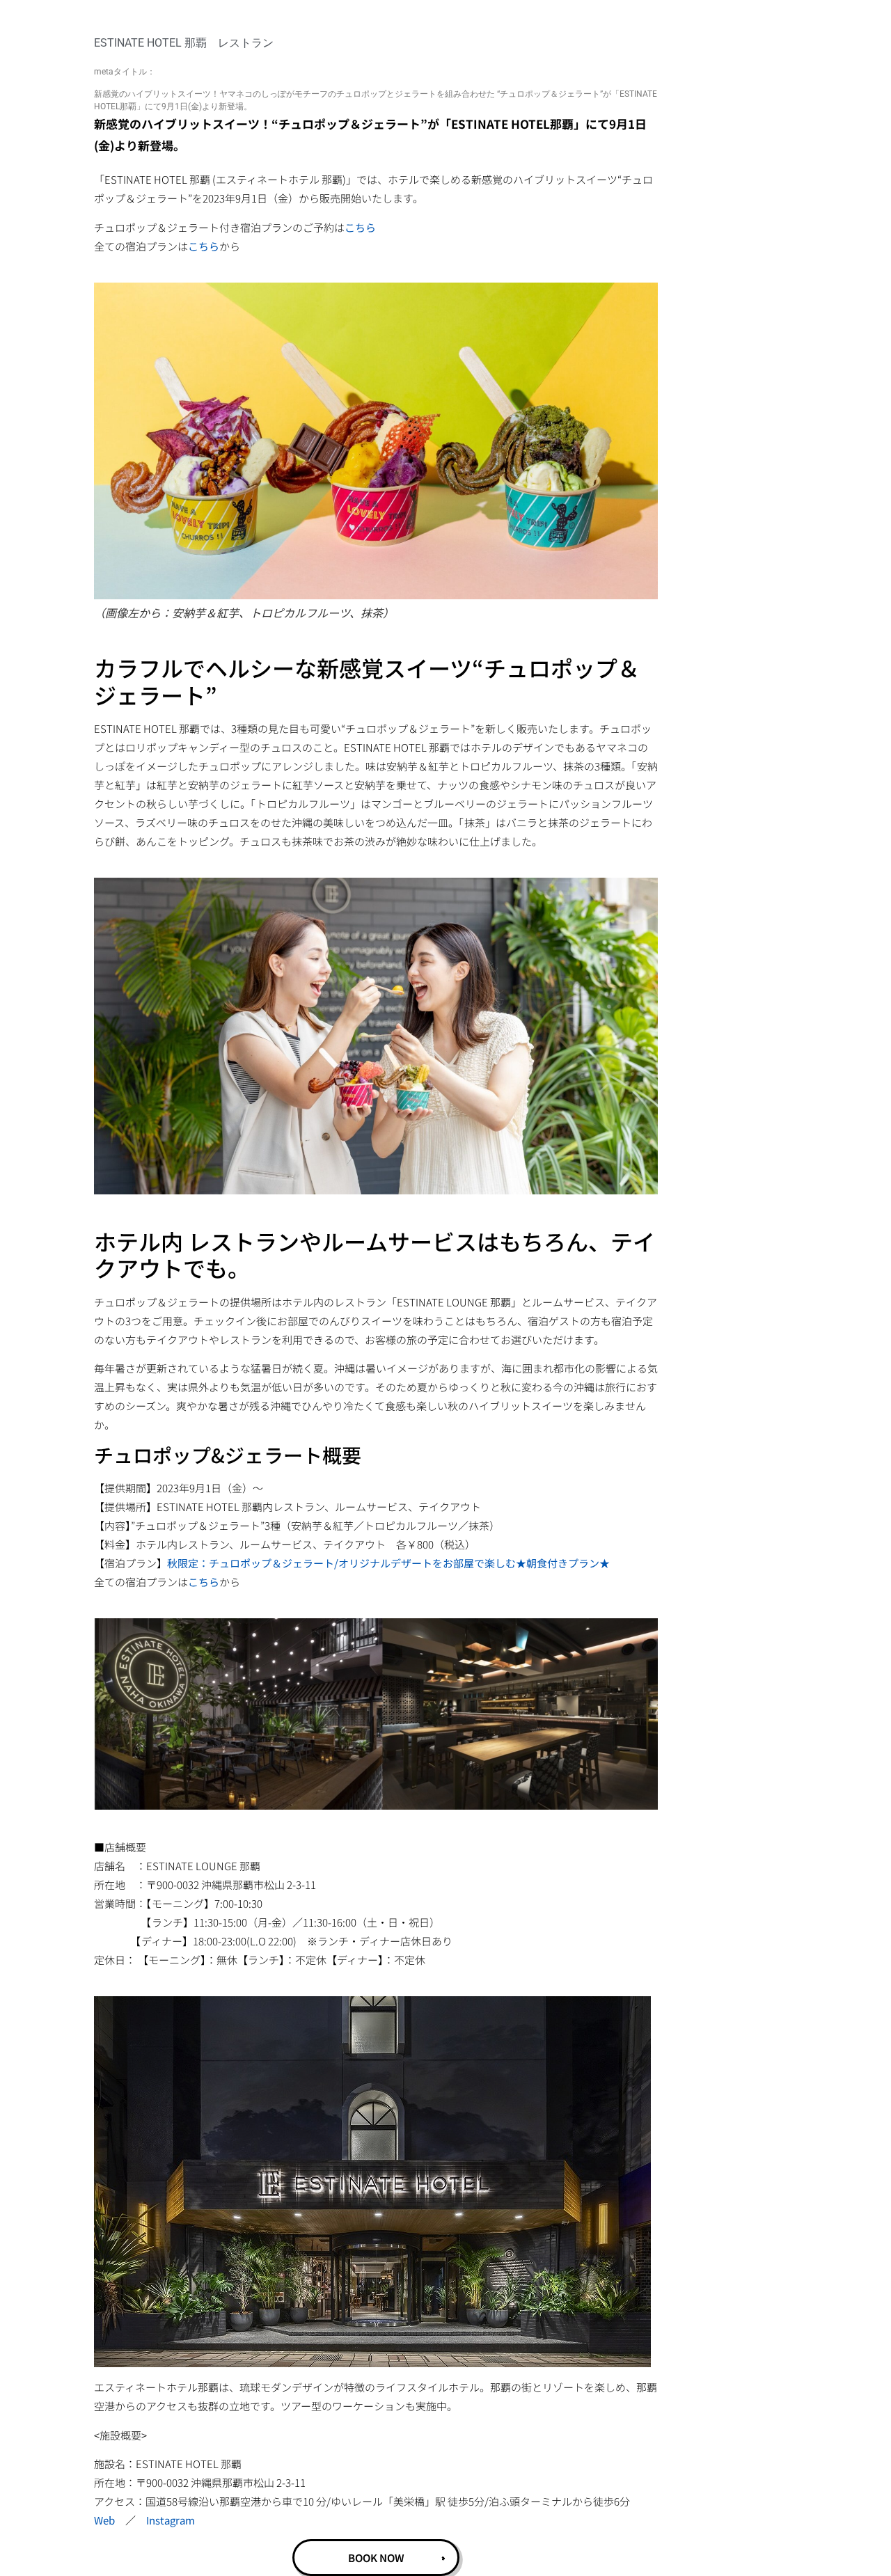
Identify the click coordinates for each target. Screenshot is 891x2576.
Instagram (171, 2520)
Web (104, 2520)
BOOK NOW (376, 2558)
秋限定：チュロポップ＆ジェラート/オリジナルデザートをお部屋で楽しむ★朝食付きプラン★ (388, 1563)
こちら (360, 227)
